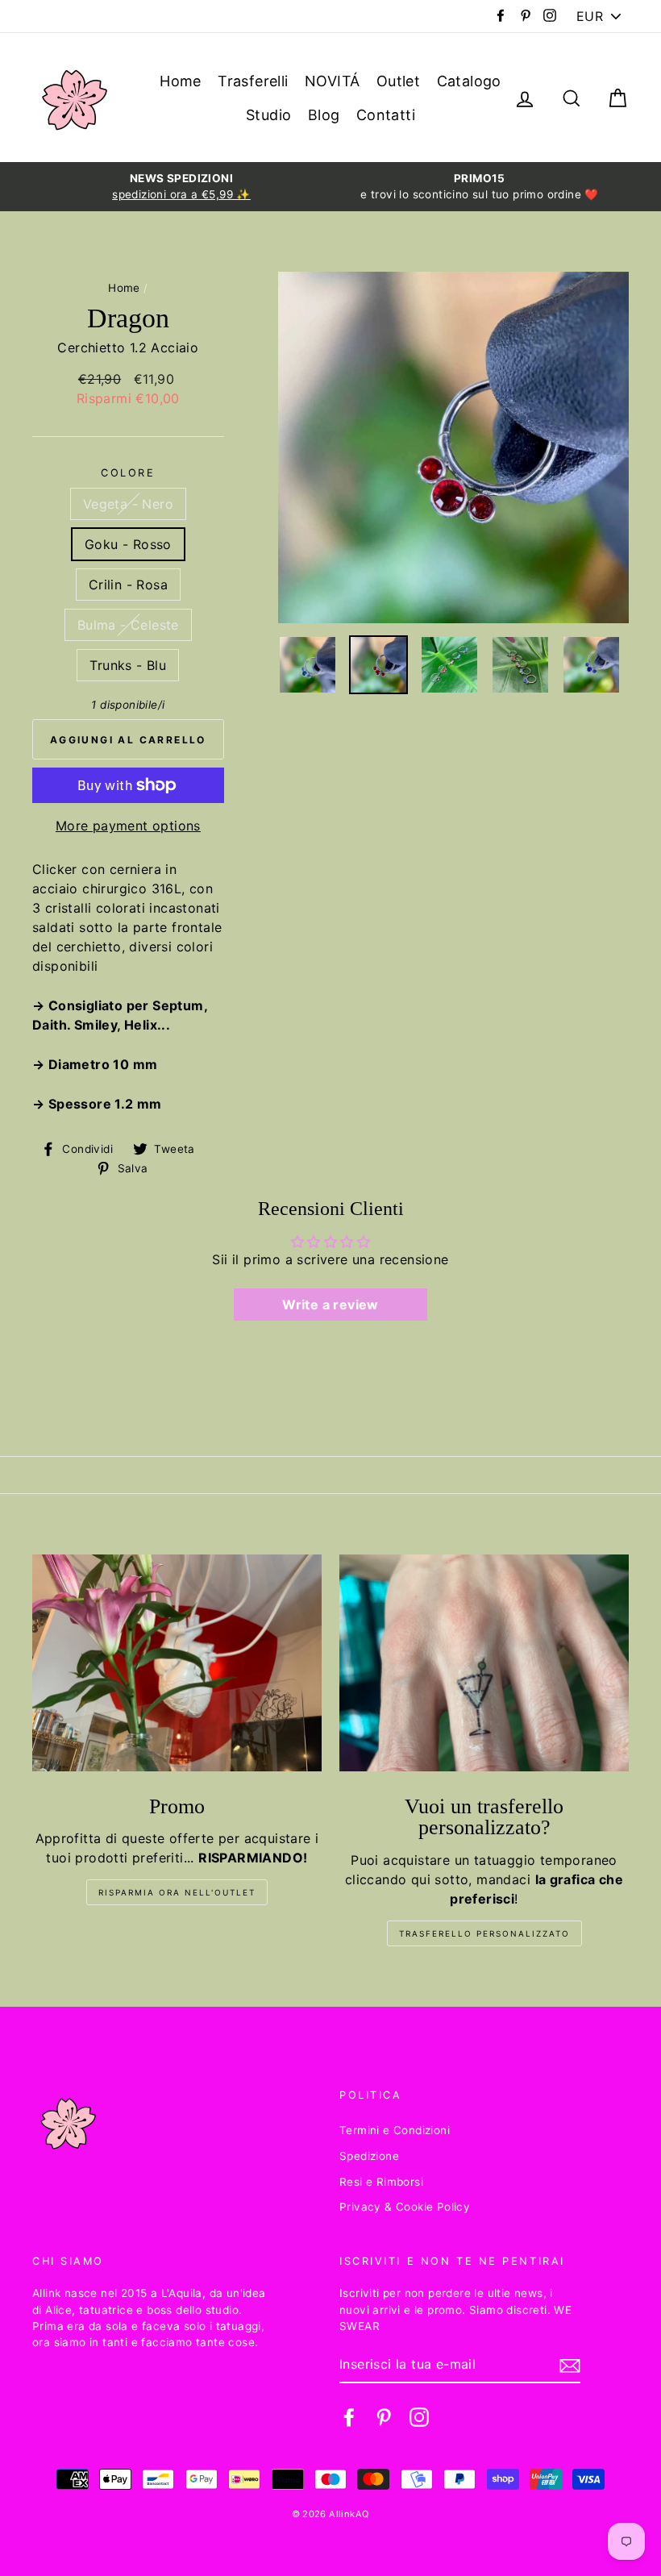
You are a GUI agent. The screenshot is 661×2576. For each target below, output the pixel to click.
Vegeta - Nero (128, 504)
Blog (324, 115)
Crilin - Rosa (128, 585)
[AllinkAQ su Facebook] (349, 2417)
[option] (181, 187)
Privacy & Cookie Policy (405, 2207)
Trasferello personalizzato (484, 1933)
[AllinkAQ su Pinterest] (384, 2417)
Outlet (398, 81)
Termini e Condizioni (395, 2130)
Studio (268, 115)
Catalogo (469, 81)
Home (181, 81)
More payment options (128, 826)
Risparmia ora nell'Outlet (177, 1892)
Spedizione (369, 2156)
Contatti (386, 115)
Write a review (330, 1305)
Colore (128, 473)
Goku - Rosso (128, 544)
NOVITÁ (332, 81)
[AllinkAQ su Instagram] (419, 2417)
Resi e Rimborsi (381, 2182)
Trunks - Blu (128, 665)
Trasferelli (253, 81)
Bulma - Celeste (128, 625)
